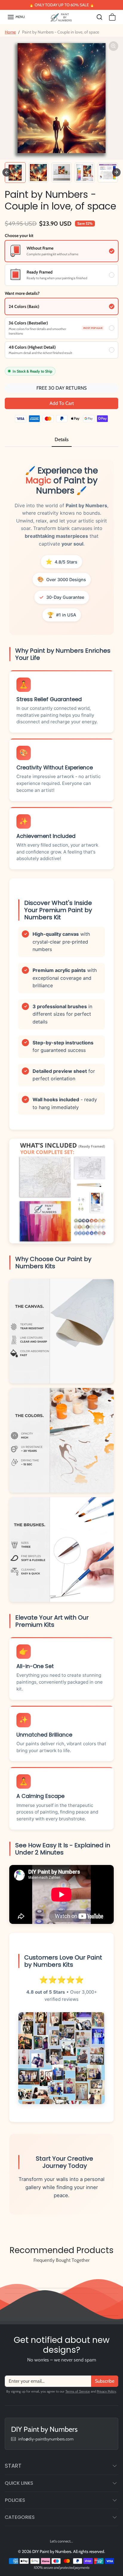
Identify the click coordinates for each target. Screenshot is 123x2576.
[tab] (62, 440)
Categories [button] (20, 2517)
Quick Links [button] (19, 2483)
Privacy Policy (106, 2391)
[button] (16, 17)
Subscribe (105, 2381)
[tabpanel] (61, 1341)
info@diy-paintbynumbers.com (46, 2439)
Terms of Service (78, 2391)
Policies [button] (15, 2500)
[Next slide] (116, 172)
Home (10, 32)
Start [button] (13, 2466)
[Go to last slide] (7, 172)
